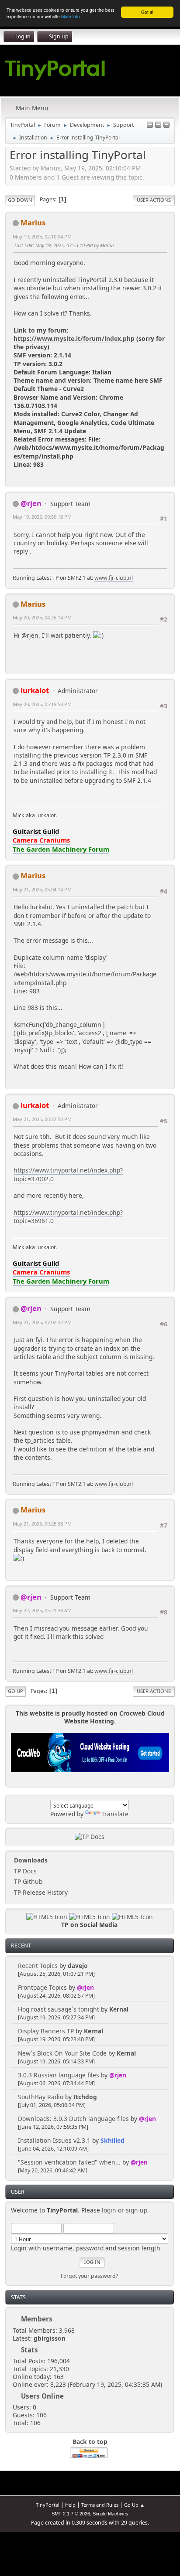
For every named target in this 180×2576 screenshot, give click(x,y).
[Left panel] (150, 125)
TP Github (27, 1881)
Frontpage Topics (42, 1987)
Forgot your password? (89, 2276)
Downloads (30, 1860)
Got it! (147, 12)
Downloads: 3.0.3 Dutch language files (73, 2119)
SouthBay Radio (41, 2097)
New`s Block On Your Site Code (62, 2053)
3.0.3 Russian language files (59, 2075)
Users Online (42, 2396)
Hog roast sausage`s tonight (59, 2009)
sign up (137, 2210)
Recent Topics (38, 1966)
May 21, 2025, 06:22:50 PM (42, 1119)
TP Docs (24, 1871)
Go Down (20, 200)
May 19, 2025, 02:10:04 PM (42, 236)
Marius (33, 223)
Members (37, 2319)
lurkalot (35, 690)
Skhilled (112, 2140)
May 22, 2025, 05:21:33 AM (42, 1610)
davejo (78, 1966)
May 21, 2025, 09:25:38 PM (42, 1524)
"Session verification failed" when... (69, 2162)
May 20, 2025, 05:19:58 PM (42, 704)
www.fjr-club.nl (114, 578)
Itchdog (85, 2097)
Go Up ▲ (134, 2505)
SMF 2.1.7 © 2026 (71, 2514)
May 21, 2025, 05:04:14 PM (42, 889)
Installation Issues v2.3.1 (54, 2140)
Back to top (90, 2442)
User (18, 2192)
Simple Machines (111, 2514)
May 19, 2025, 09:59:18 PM (42, 517)
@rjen (85, 1987)
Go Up (16, 1691)
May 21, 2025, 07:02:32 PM (42, 1322)
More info (71, 16)
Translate (115, 1814)
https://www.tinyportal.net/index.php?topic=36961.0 (68, 1217)
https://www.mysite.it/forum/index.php (74, 338)
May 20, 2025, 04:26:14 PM (42, 617)
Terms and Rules (100, 2505)
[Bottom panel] (166, 125)
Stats (18, 2297)
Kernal (119, 2009)
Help (70, 2505)
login (109, 2210)
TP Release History (40, 1892)
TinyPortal (48, 2505)
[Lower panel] (158, 125)
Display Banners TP (46, 2031)
